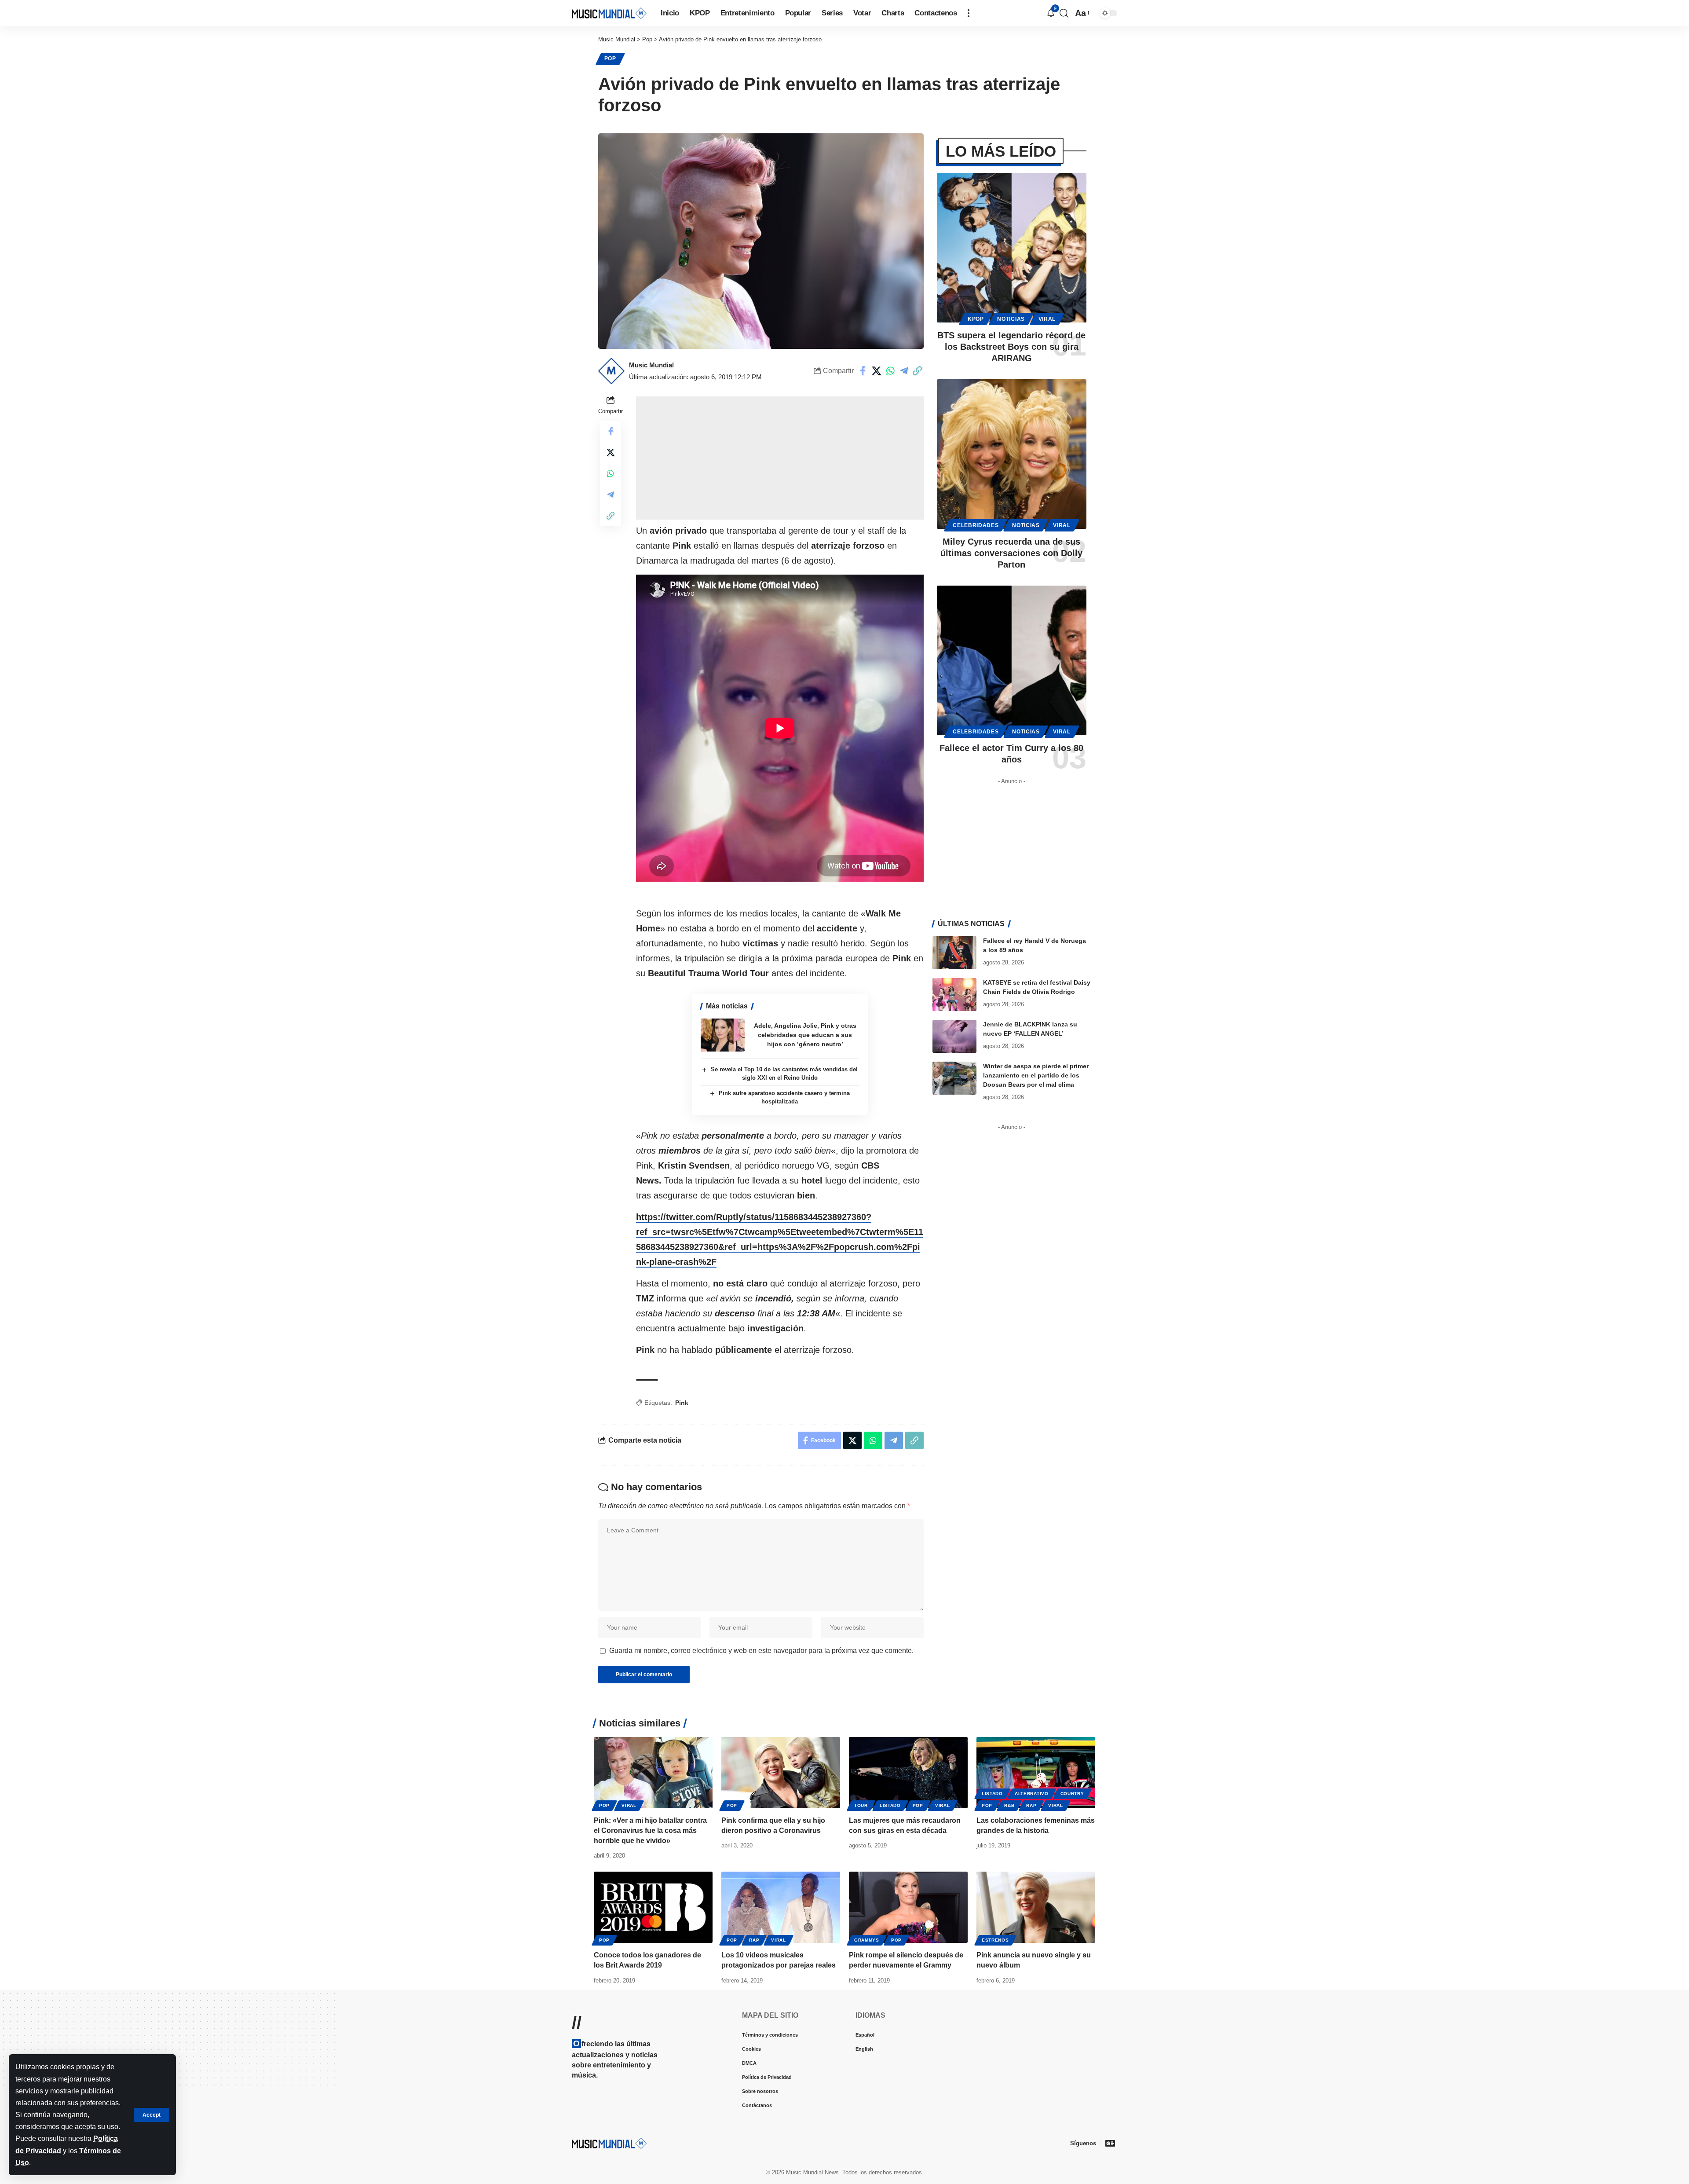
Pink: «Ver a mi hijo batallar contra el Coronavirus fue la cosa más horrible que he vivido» (650, 1830)
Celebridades (976, 525)
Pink (682, 1403)
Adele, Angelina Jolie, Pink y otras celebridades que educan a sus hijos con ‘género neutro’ (805, 1035)
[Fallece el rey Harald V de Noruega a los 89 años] (954, 953)
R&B (1009, 1805)
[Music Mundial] (609, 13)
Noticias (1011, 319)
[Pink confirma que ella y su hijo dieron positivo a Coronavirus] (781, 1773)
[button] (152, 2115)
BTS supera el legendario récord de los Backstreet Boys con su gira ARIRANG (1011, 347)
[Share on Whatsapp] (890, 371)
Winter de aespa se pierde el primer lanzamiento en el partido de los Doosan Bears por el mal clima (1036, 1075)
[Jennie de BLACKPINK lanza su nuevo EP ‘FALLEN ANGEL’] (954, 1036)
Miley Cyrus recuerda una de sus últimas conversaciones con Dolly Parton (1011, 553)
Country (1072, 1794)
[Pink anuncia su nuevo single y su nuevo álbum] (1036, 1907)
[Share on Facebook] (863, 371)
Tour (861, 1805)
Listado (890, 1805)
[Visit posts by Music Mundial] (611, 371)
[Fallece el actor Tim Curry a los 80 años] (1012, 660)
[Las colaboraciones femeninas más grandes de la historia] (1036, 1773)
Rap (1031, 1805)
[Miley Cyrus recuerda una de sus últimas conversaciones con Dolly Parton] (1012, 454)
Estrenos (995, 1940)
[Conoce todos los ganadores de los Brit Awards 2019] (653, 1907)
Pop (610, 59)
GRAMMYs (867, 1940)
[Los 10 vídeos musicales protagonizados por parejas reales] (781, 1907)
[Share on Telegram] (904, 371)
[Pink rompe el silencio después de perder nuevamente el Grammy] (908, 1907)
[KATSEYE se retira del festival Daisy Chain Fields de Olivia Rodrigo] (954, 995)
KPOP (976, 319)
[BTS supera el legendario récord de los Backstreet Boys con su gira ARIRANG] (1012, 248)
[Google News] (1110, 2143)
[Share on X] (877, 371)
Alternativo (1032, 1794)
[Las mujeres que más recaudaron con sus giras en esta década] (908, 1773)
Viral (1047, 319)
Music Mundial (651, 365)
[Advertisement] (780, 458)
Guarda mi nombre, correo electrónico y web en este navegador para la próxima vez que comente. (761, 1651)
